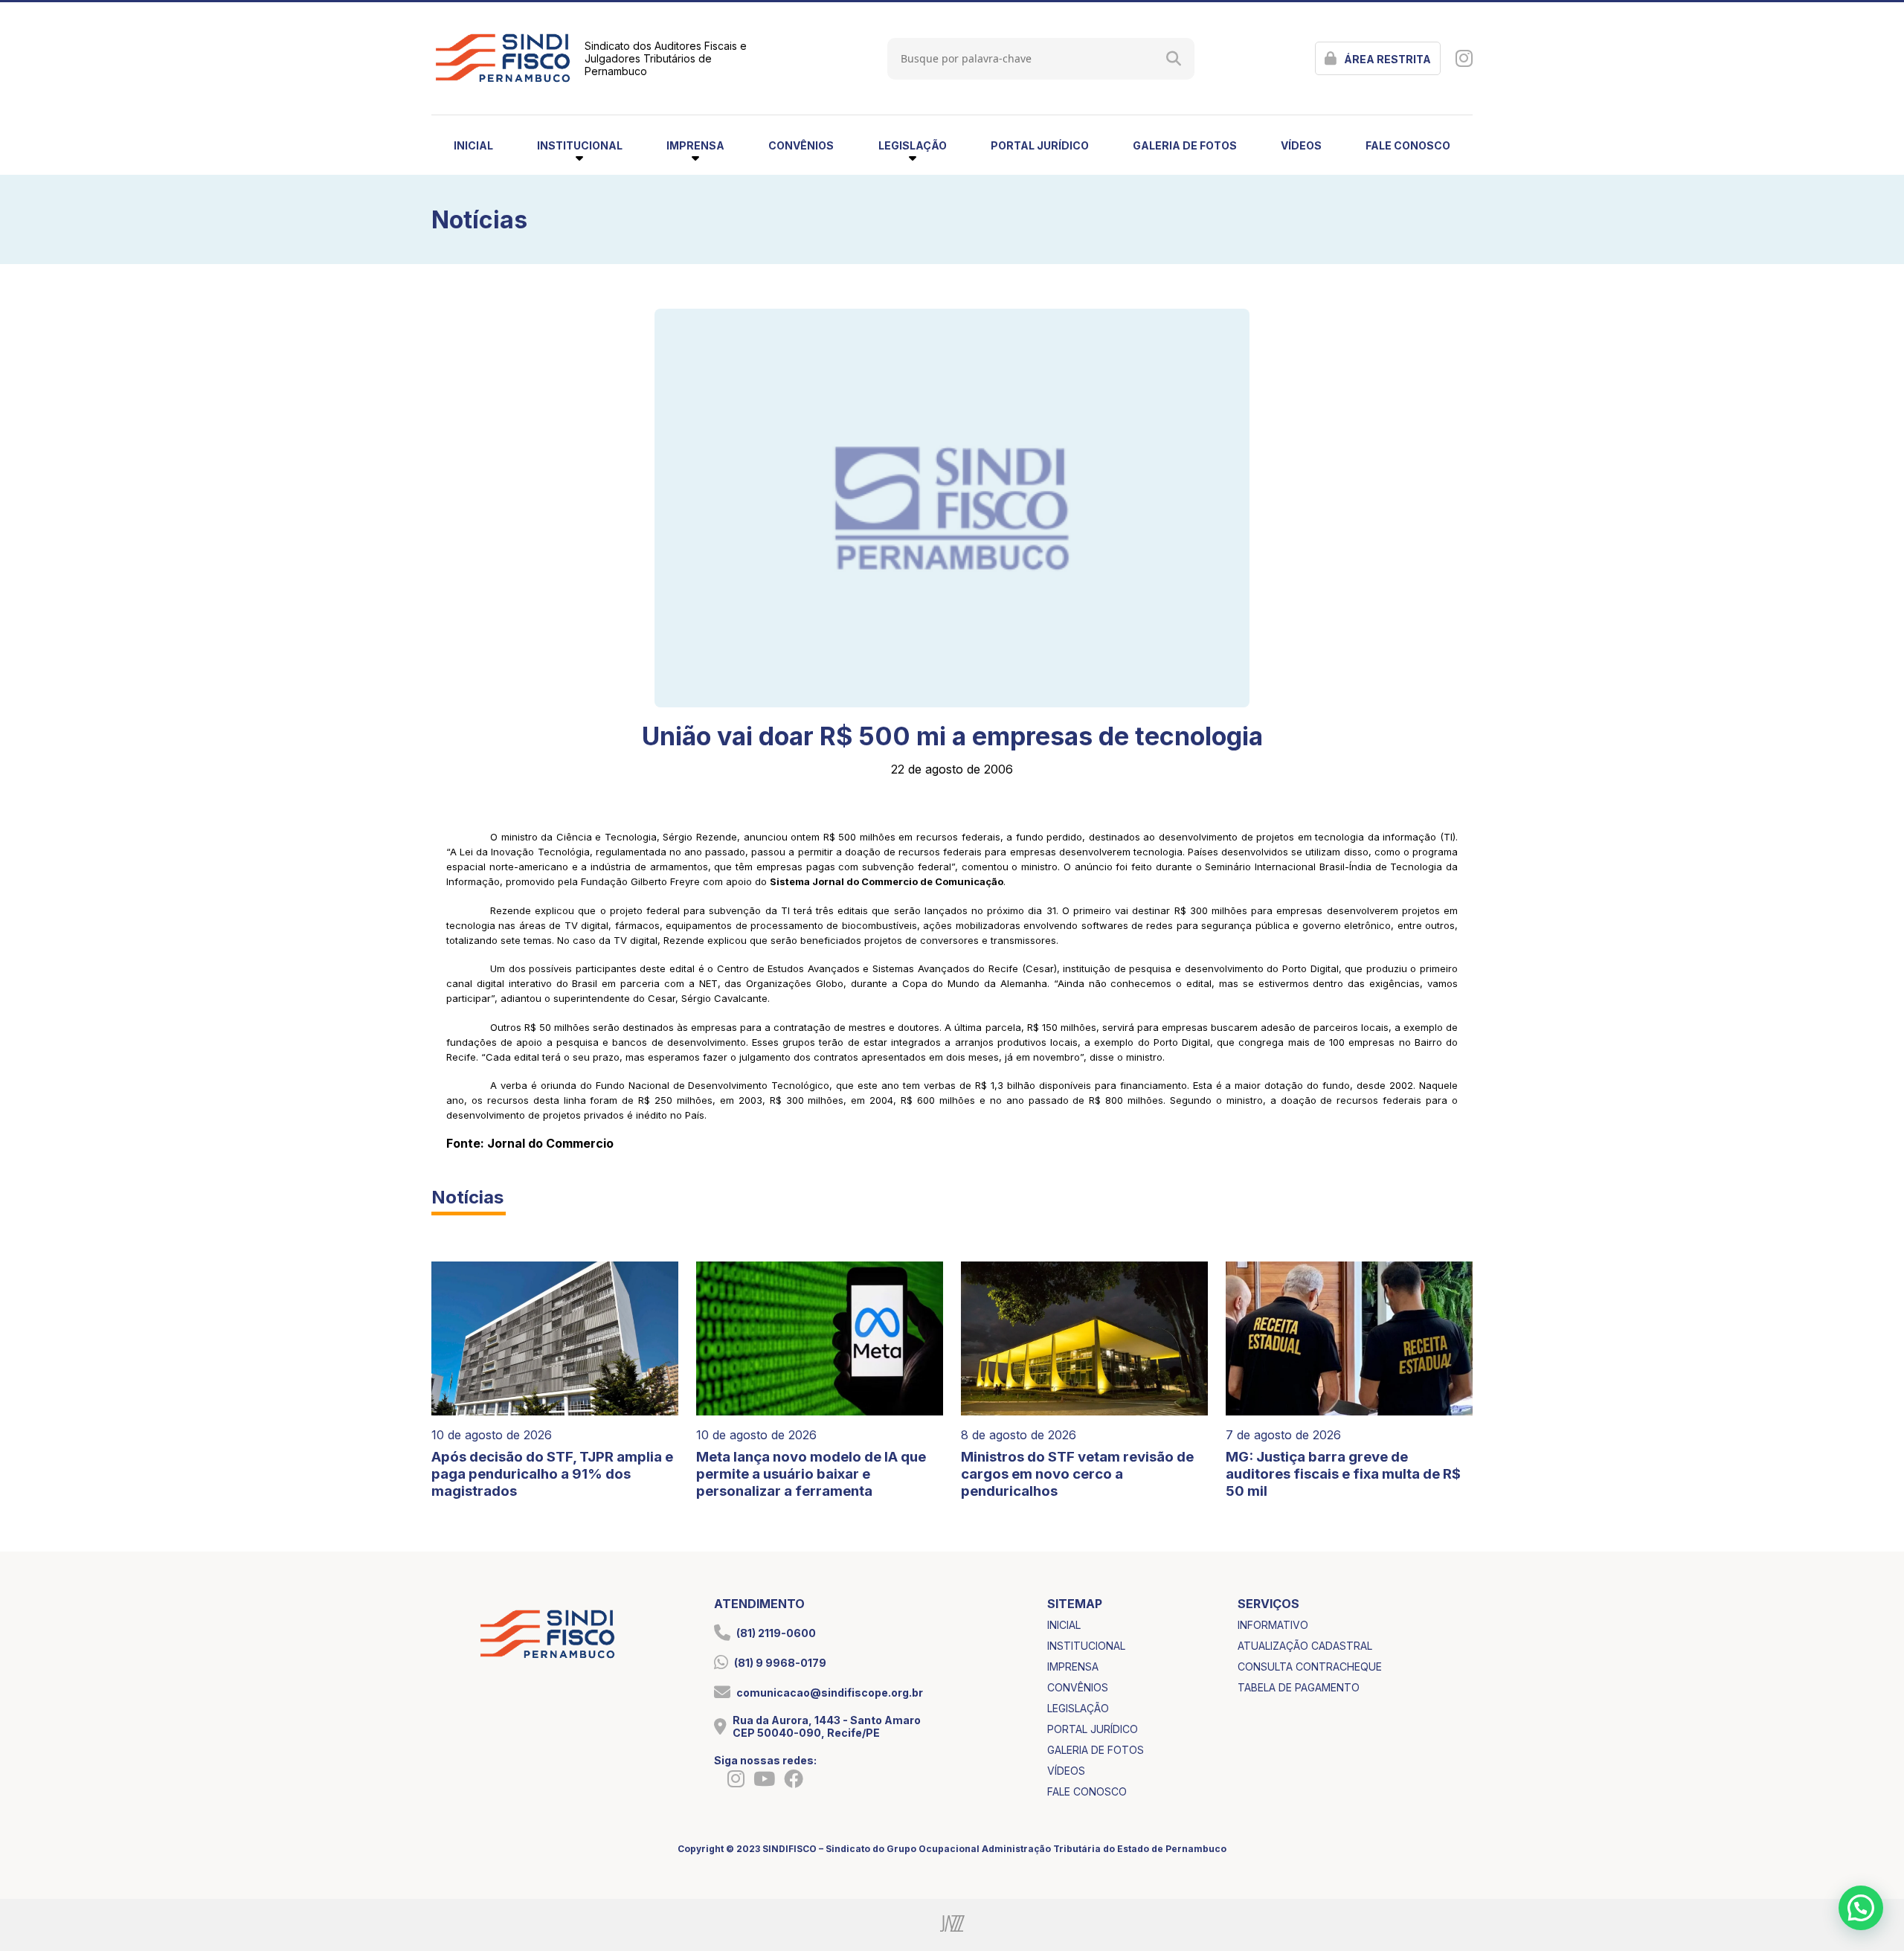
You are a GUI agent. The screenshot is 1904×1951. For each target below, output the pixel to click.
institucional (1086, 1646)
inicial (473, 145)
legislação (1078, 1708)
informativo (1273, 1625)
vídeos (1301, 145)
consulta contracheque (1310, 1666)
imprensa (1073, 1666)
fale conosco (1408, 145)
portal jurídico (1040, 145)
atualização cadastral (1305, 1646)
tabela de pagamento (1299, 1687)
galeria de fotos (1185, 145)
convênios (801, 145)
